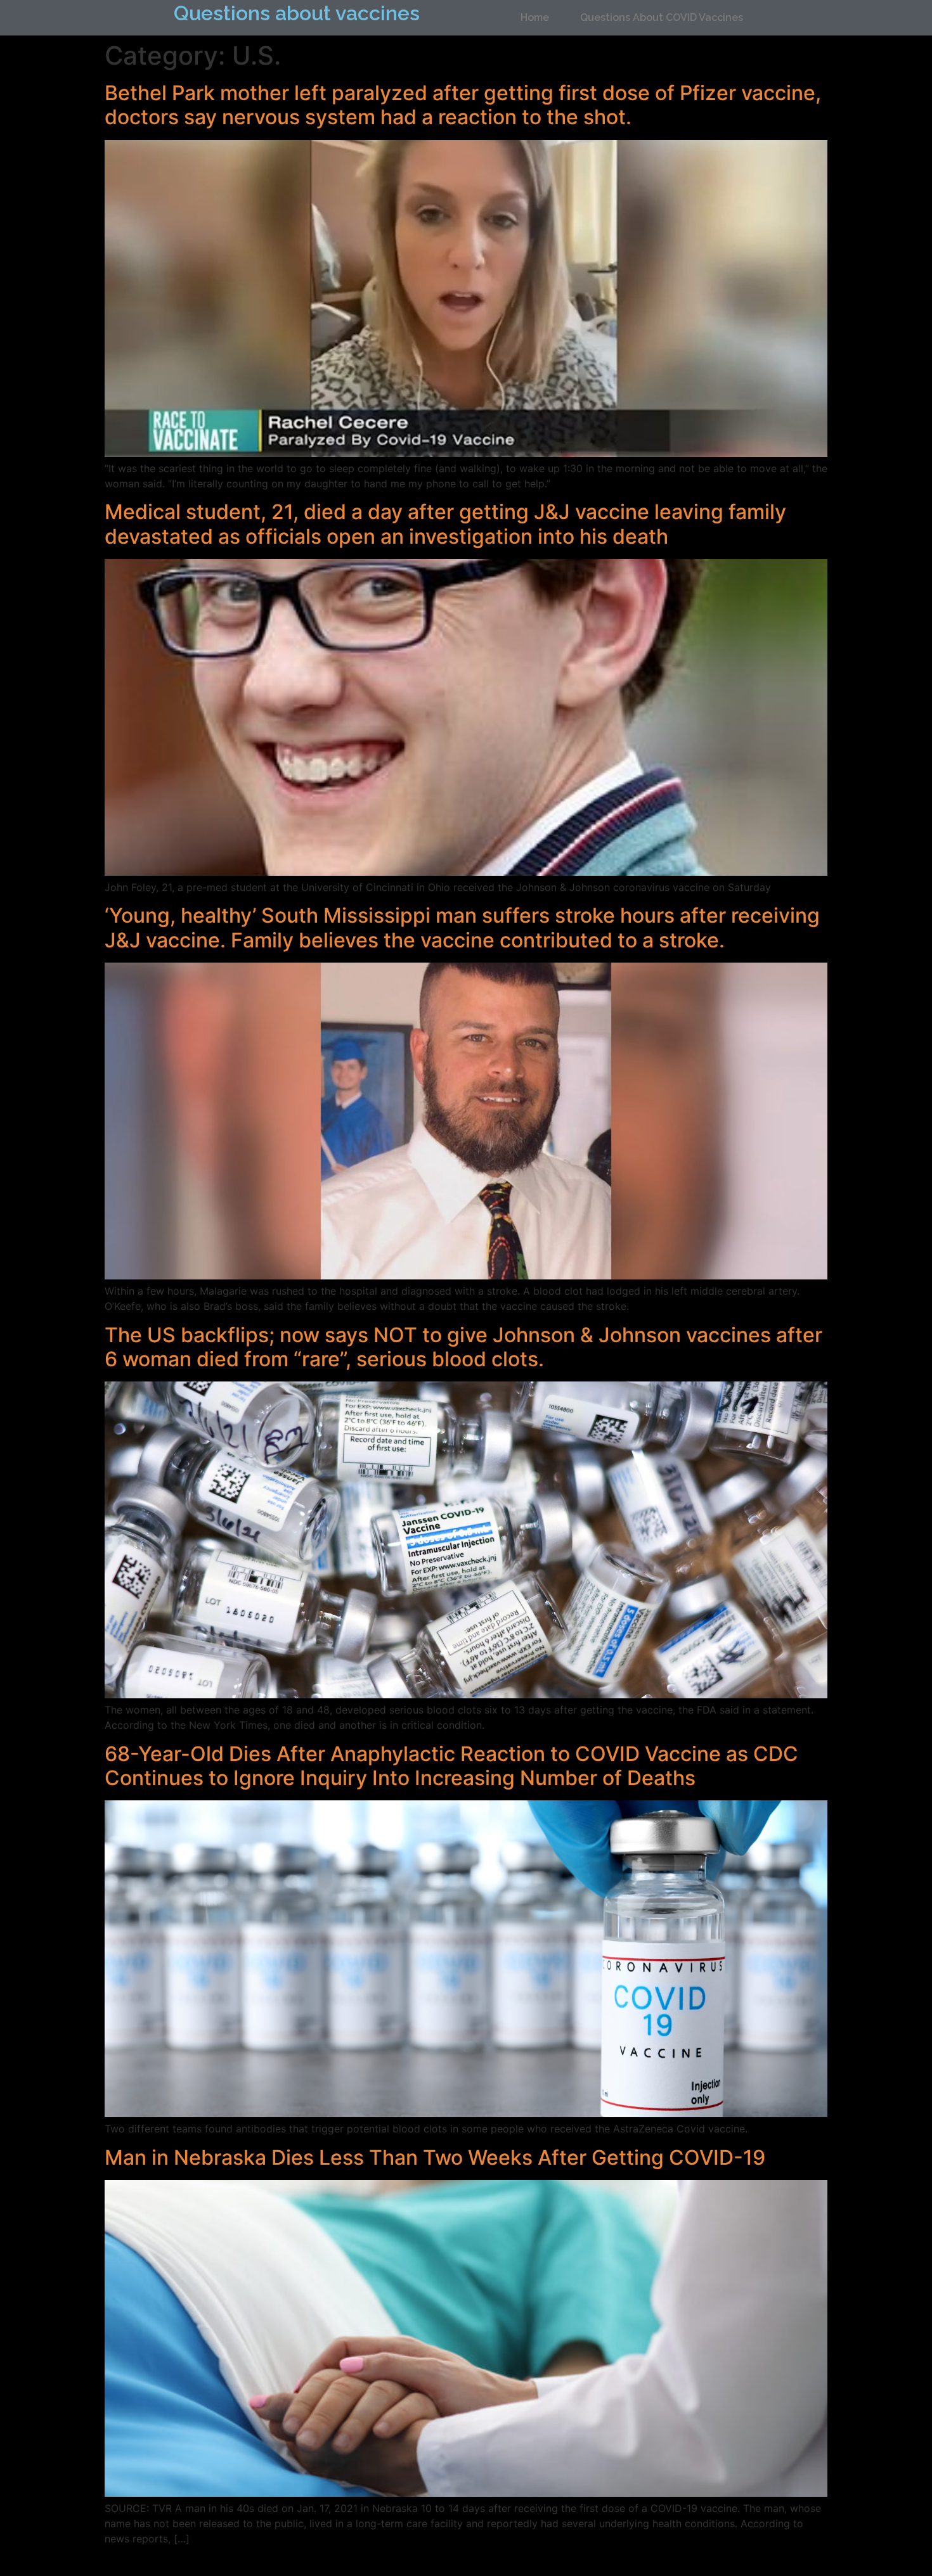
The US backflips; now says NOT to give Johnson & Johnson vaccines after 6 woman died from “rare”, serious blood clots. (463, 1347)
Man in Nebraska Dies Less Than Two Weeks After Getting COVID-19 (435, 2157)
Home (535, 17)
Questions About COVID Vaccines (662, 17)
